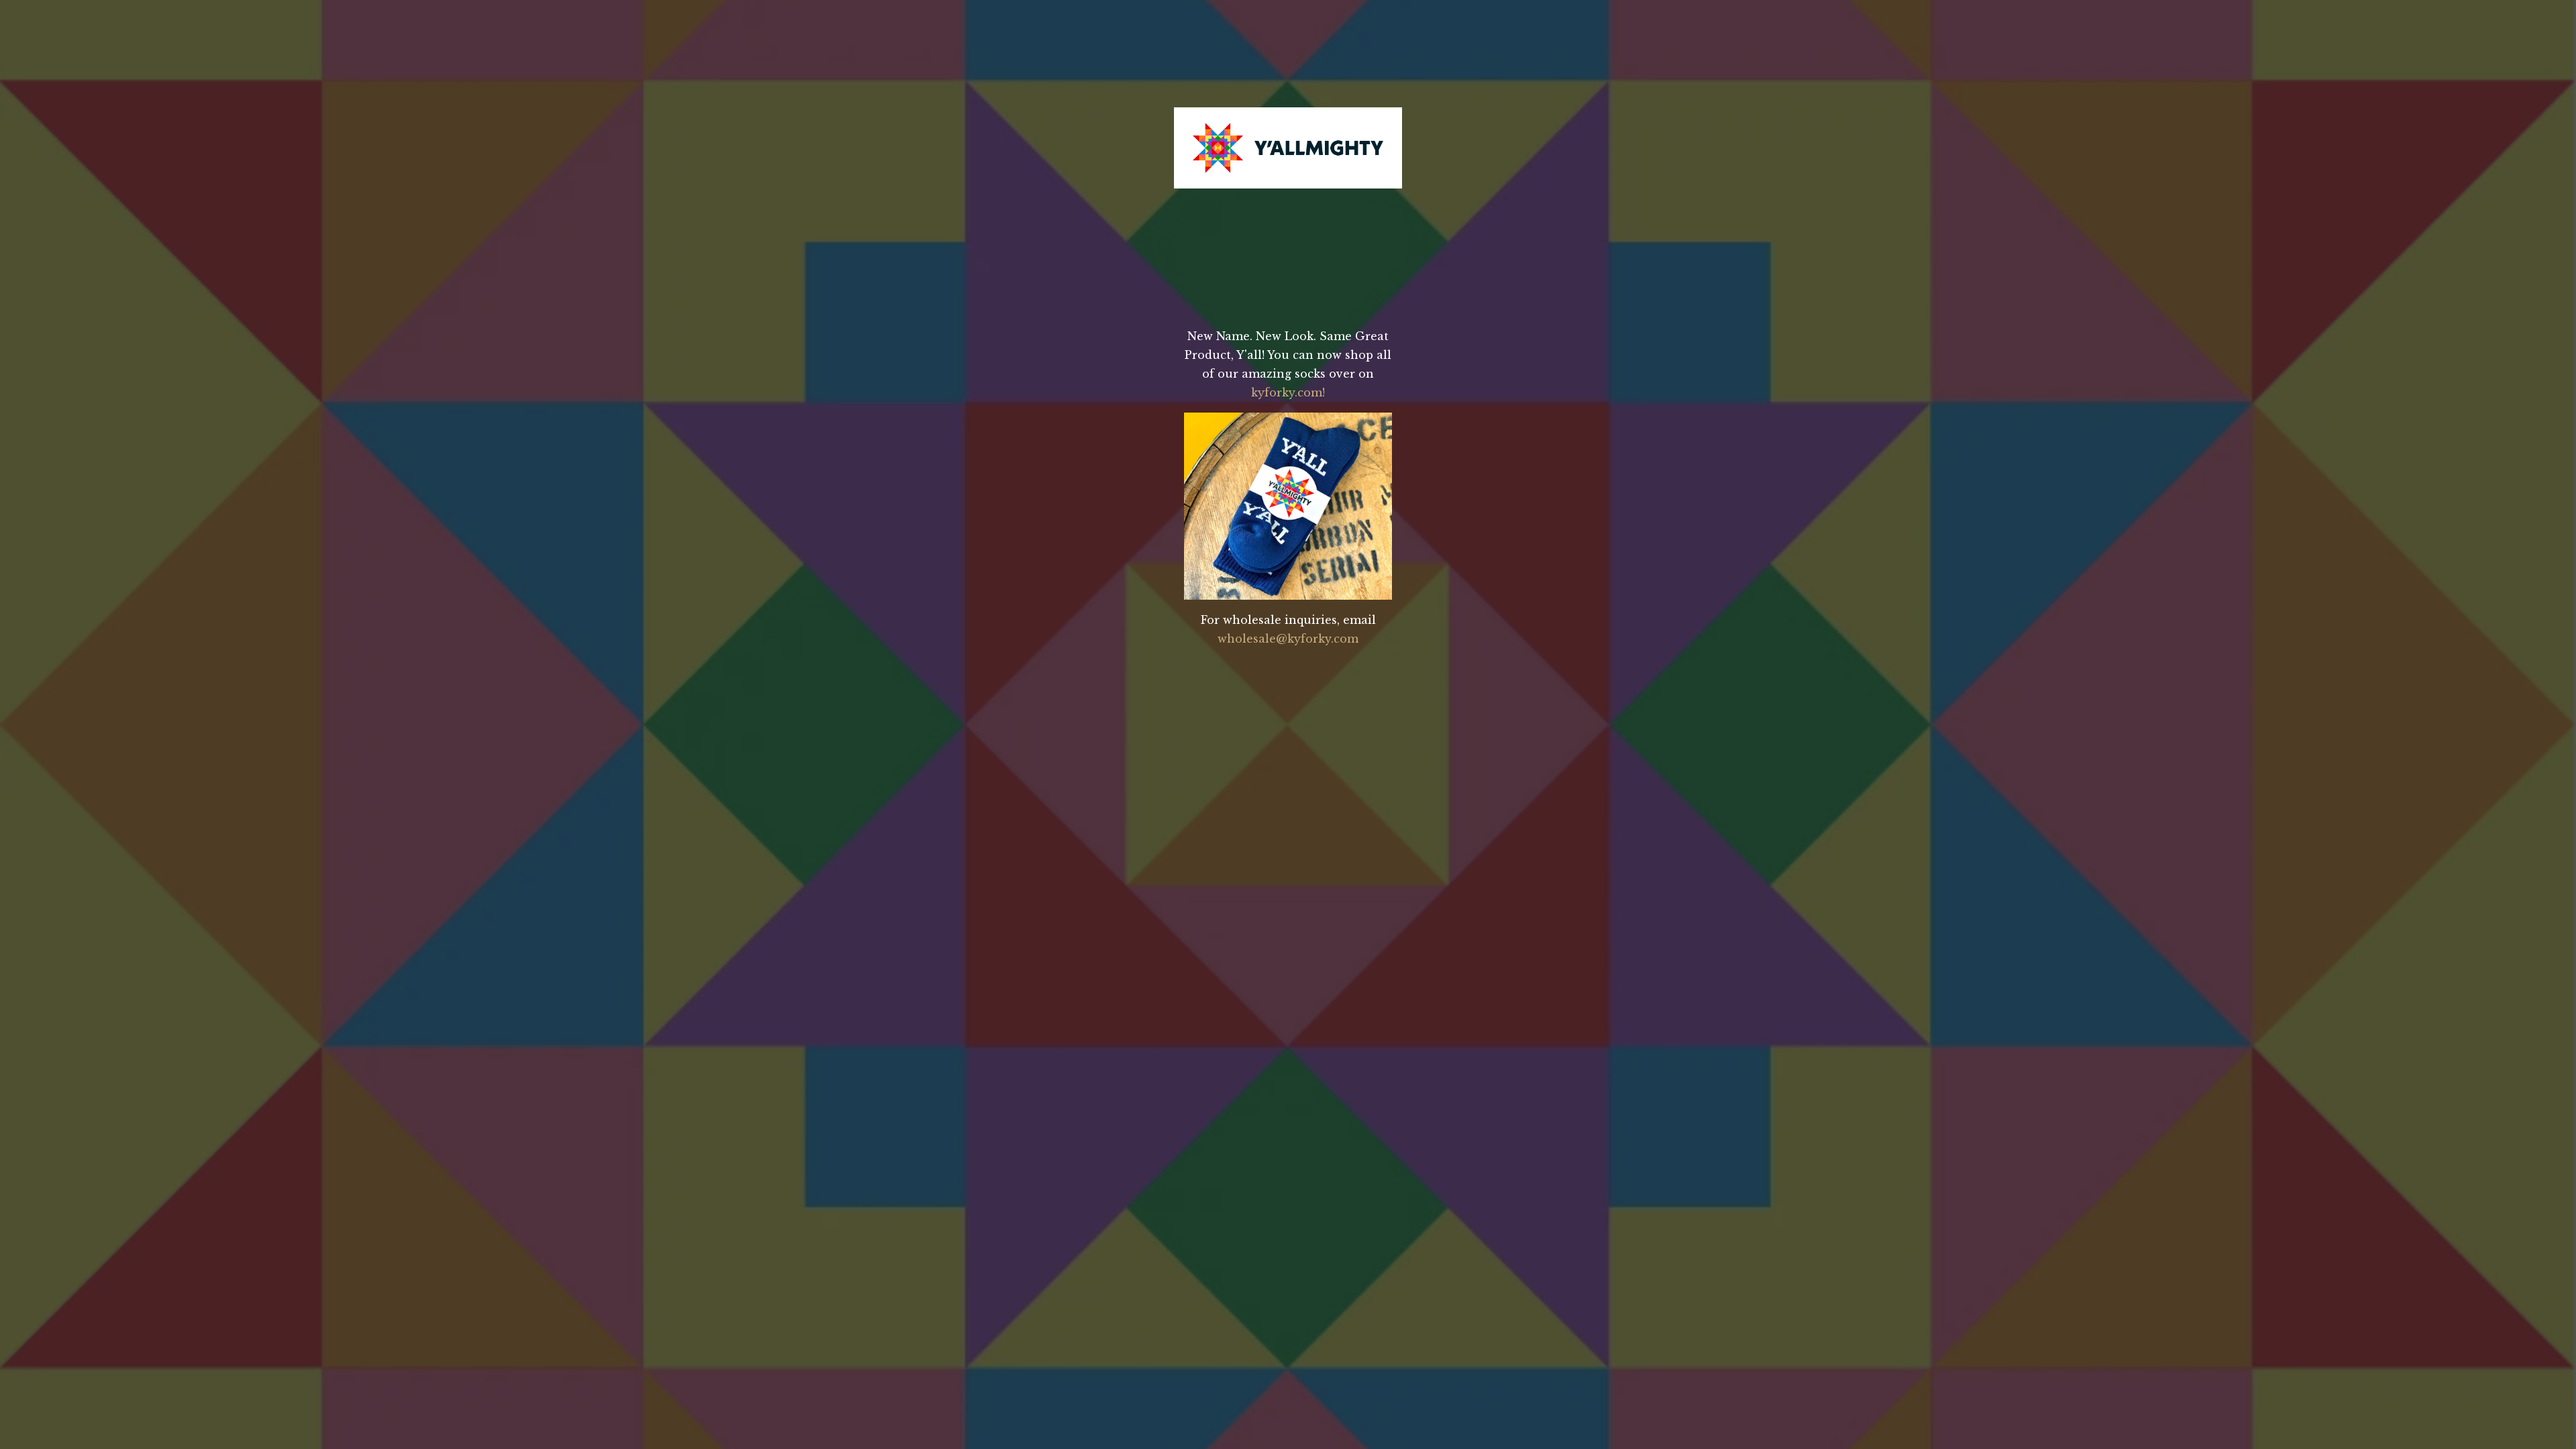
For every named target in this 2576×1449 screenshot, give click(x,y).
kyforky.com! (1288, 392)
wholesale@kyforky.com (1288, 639)
